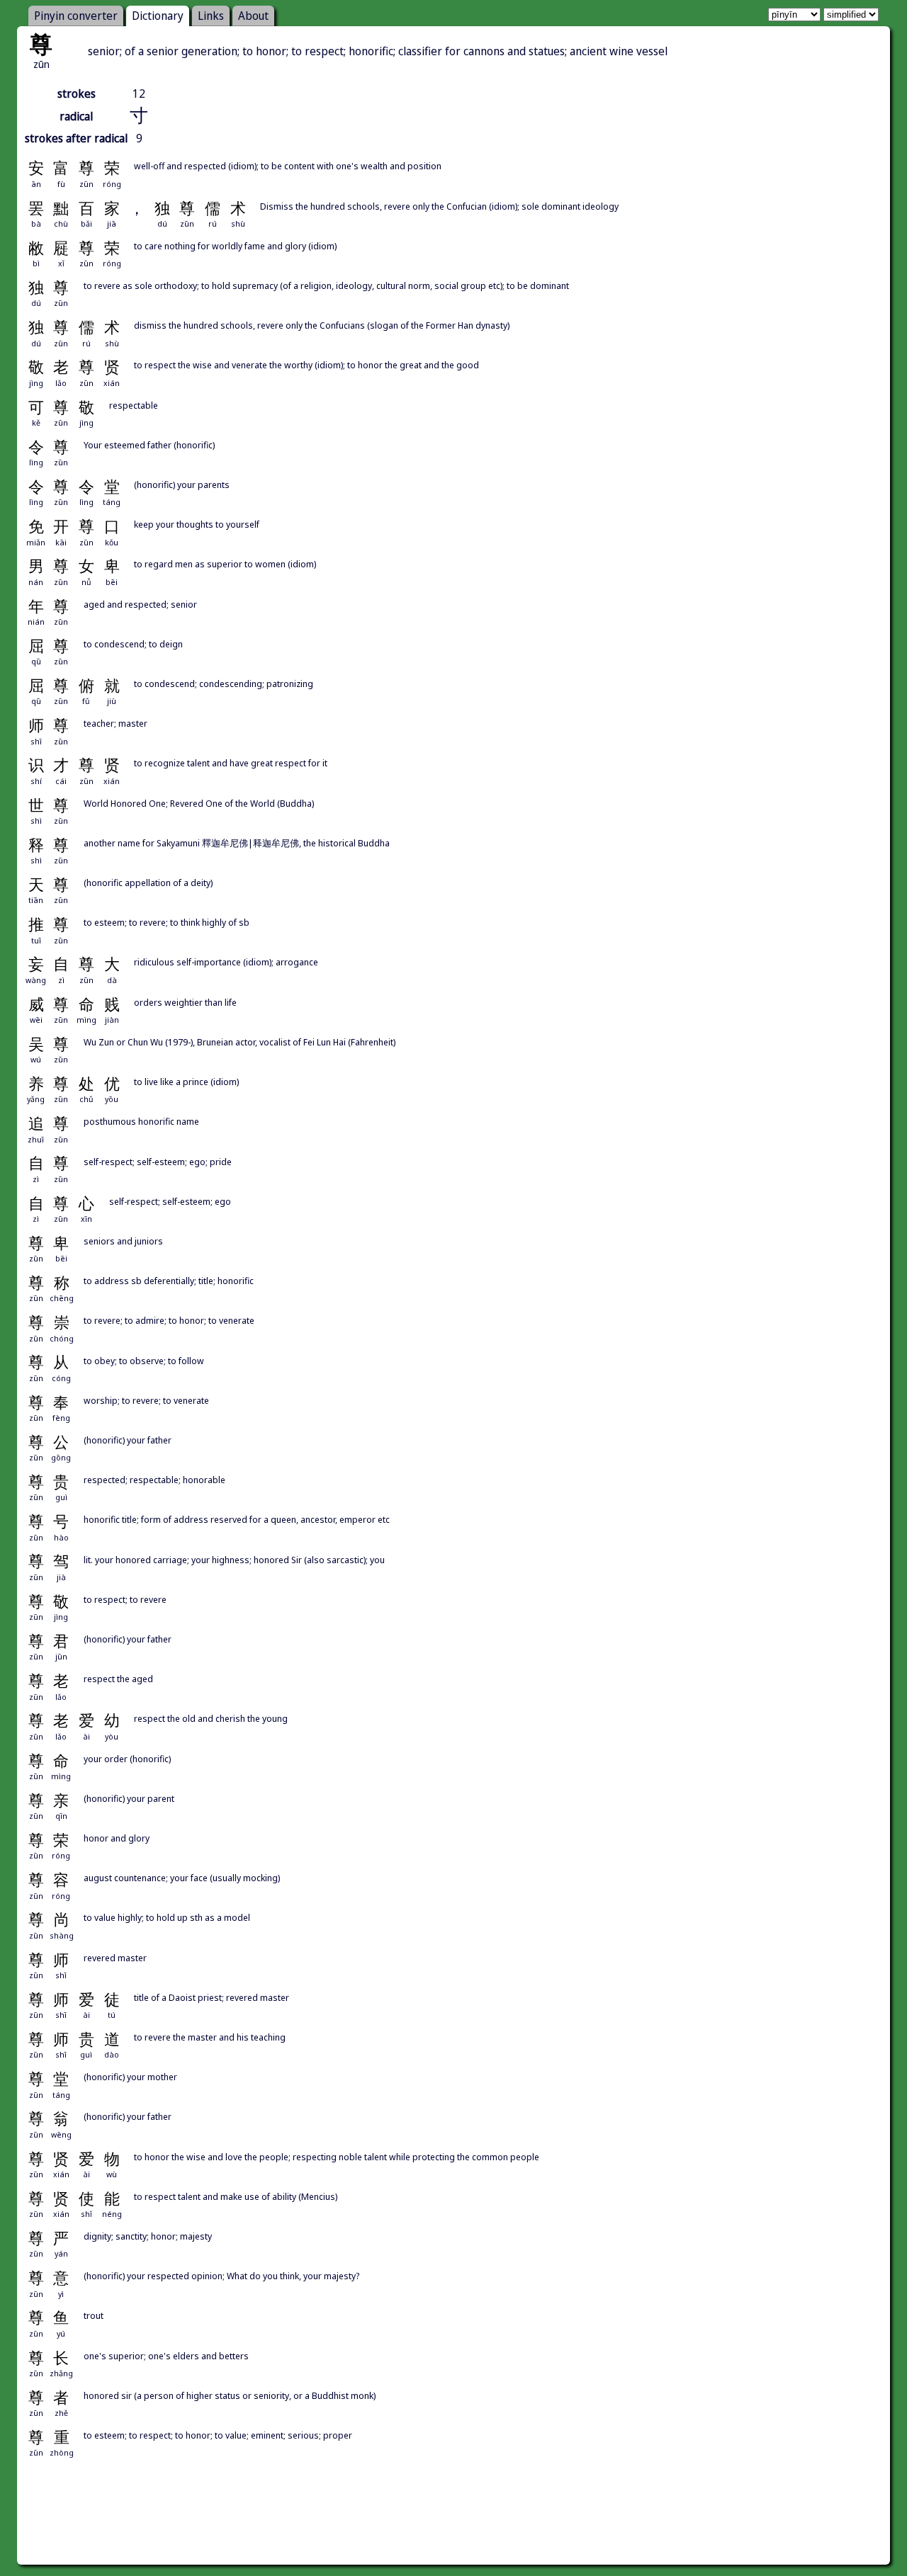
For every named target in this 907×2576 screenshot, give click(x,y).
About (253, 16)
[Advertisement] (453, 2527)
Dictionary (158, 16)
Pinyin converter (76, 16)
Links (211, 16)
